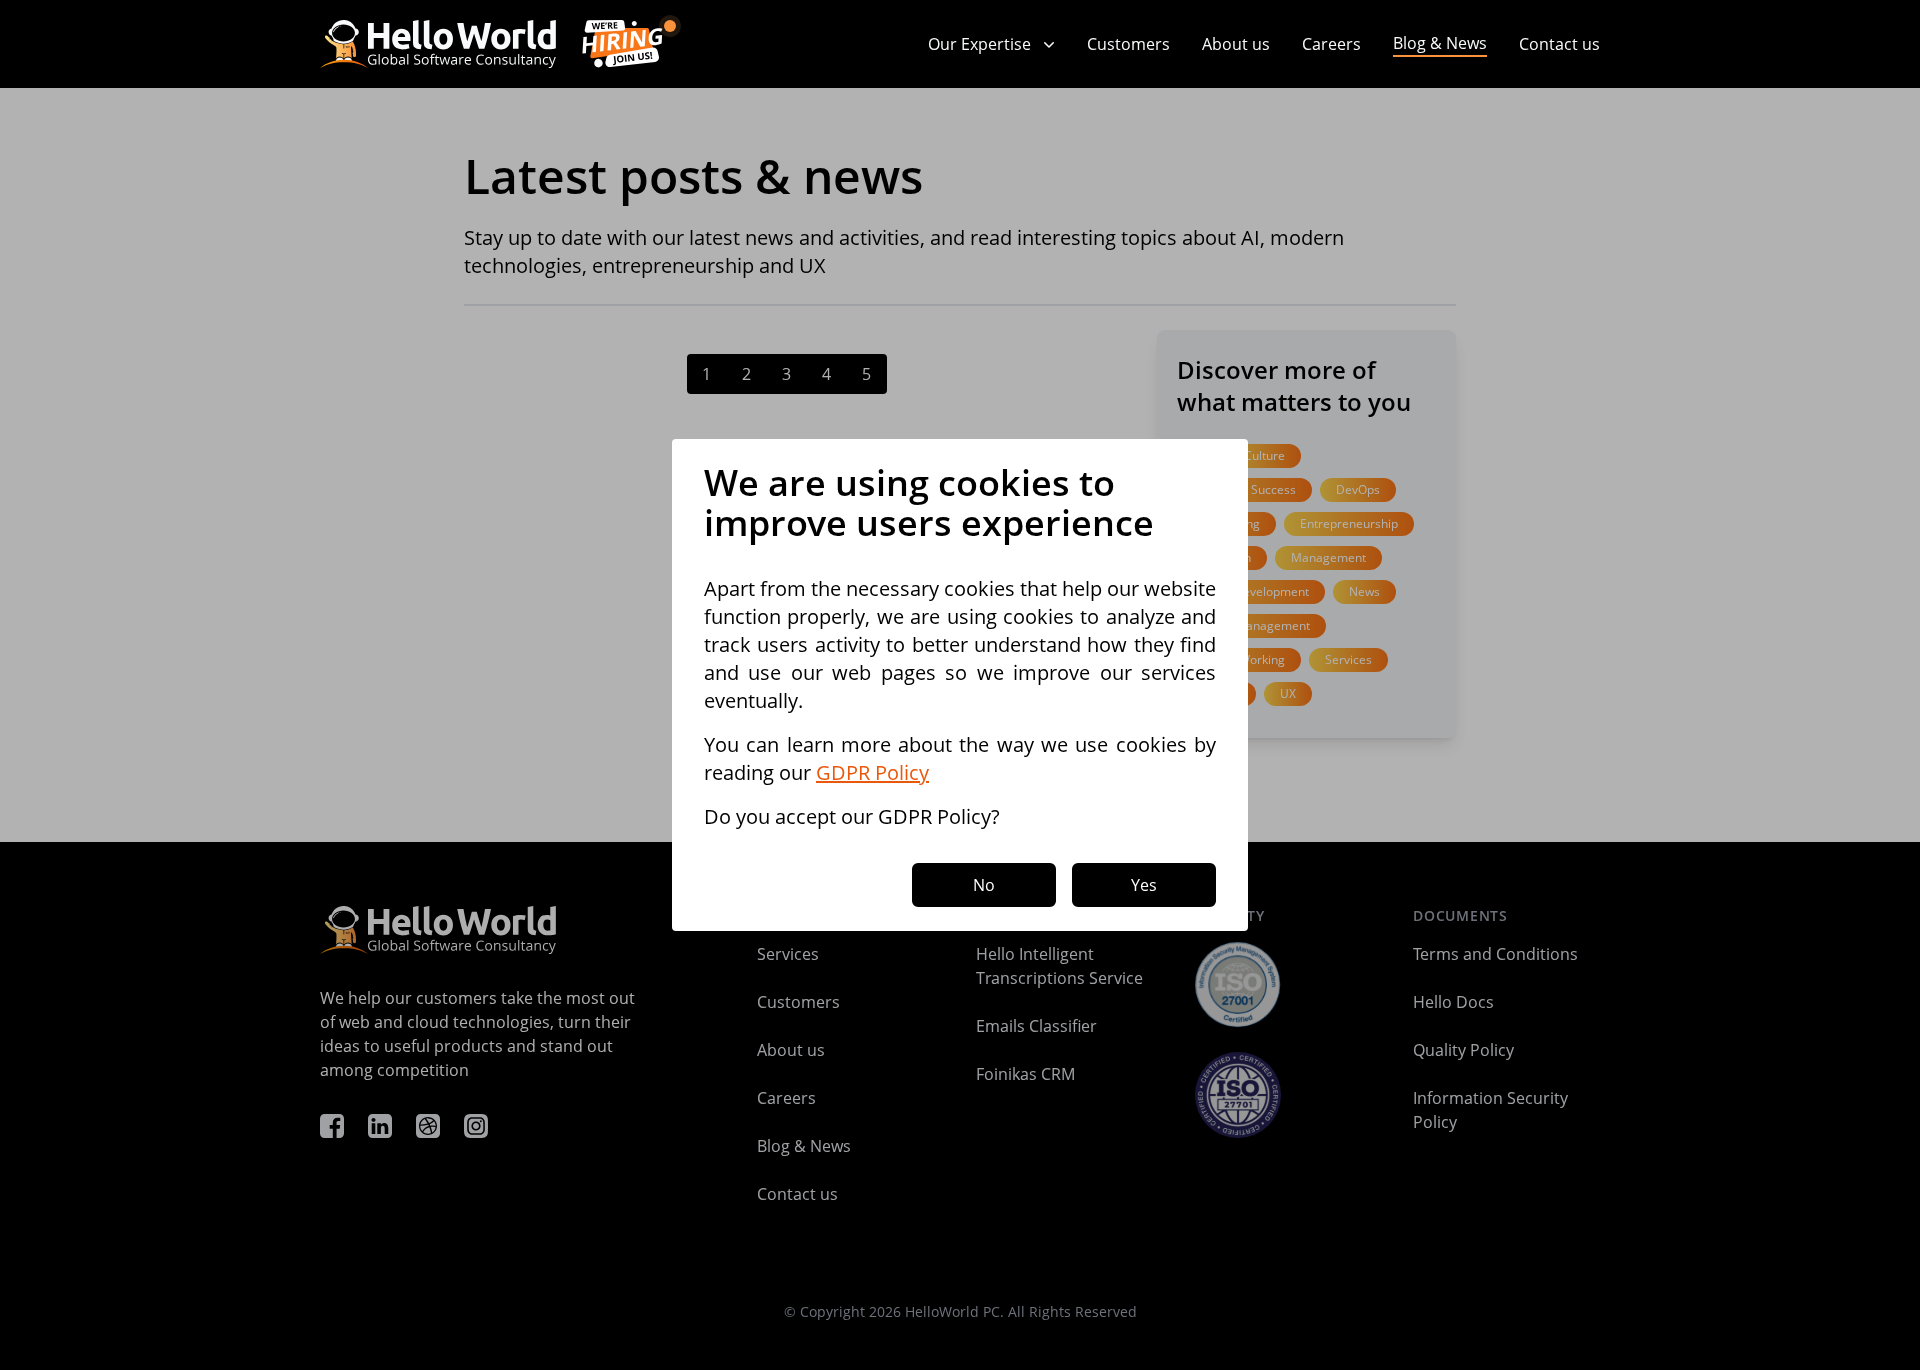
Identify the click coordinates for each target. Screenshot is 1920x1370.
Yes (1144, 885)
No (984, 885)
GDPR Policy (872, 772)
